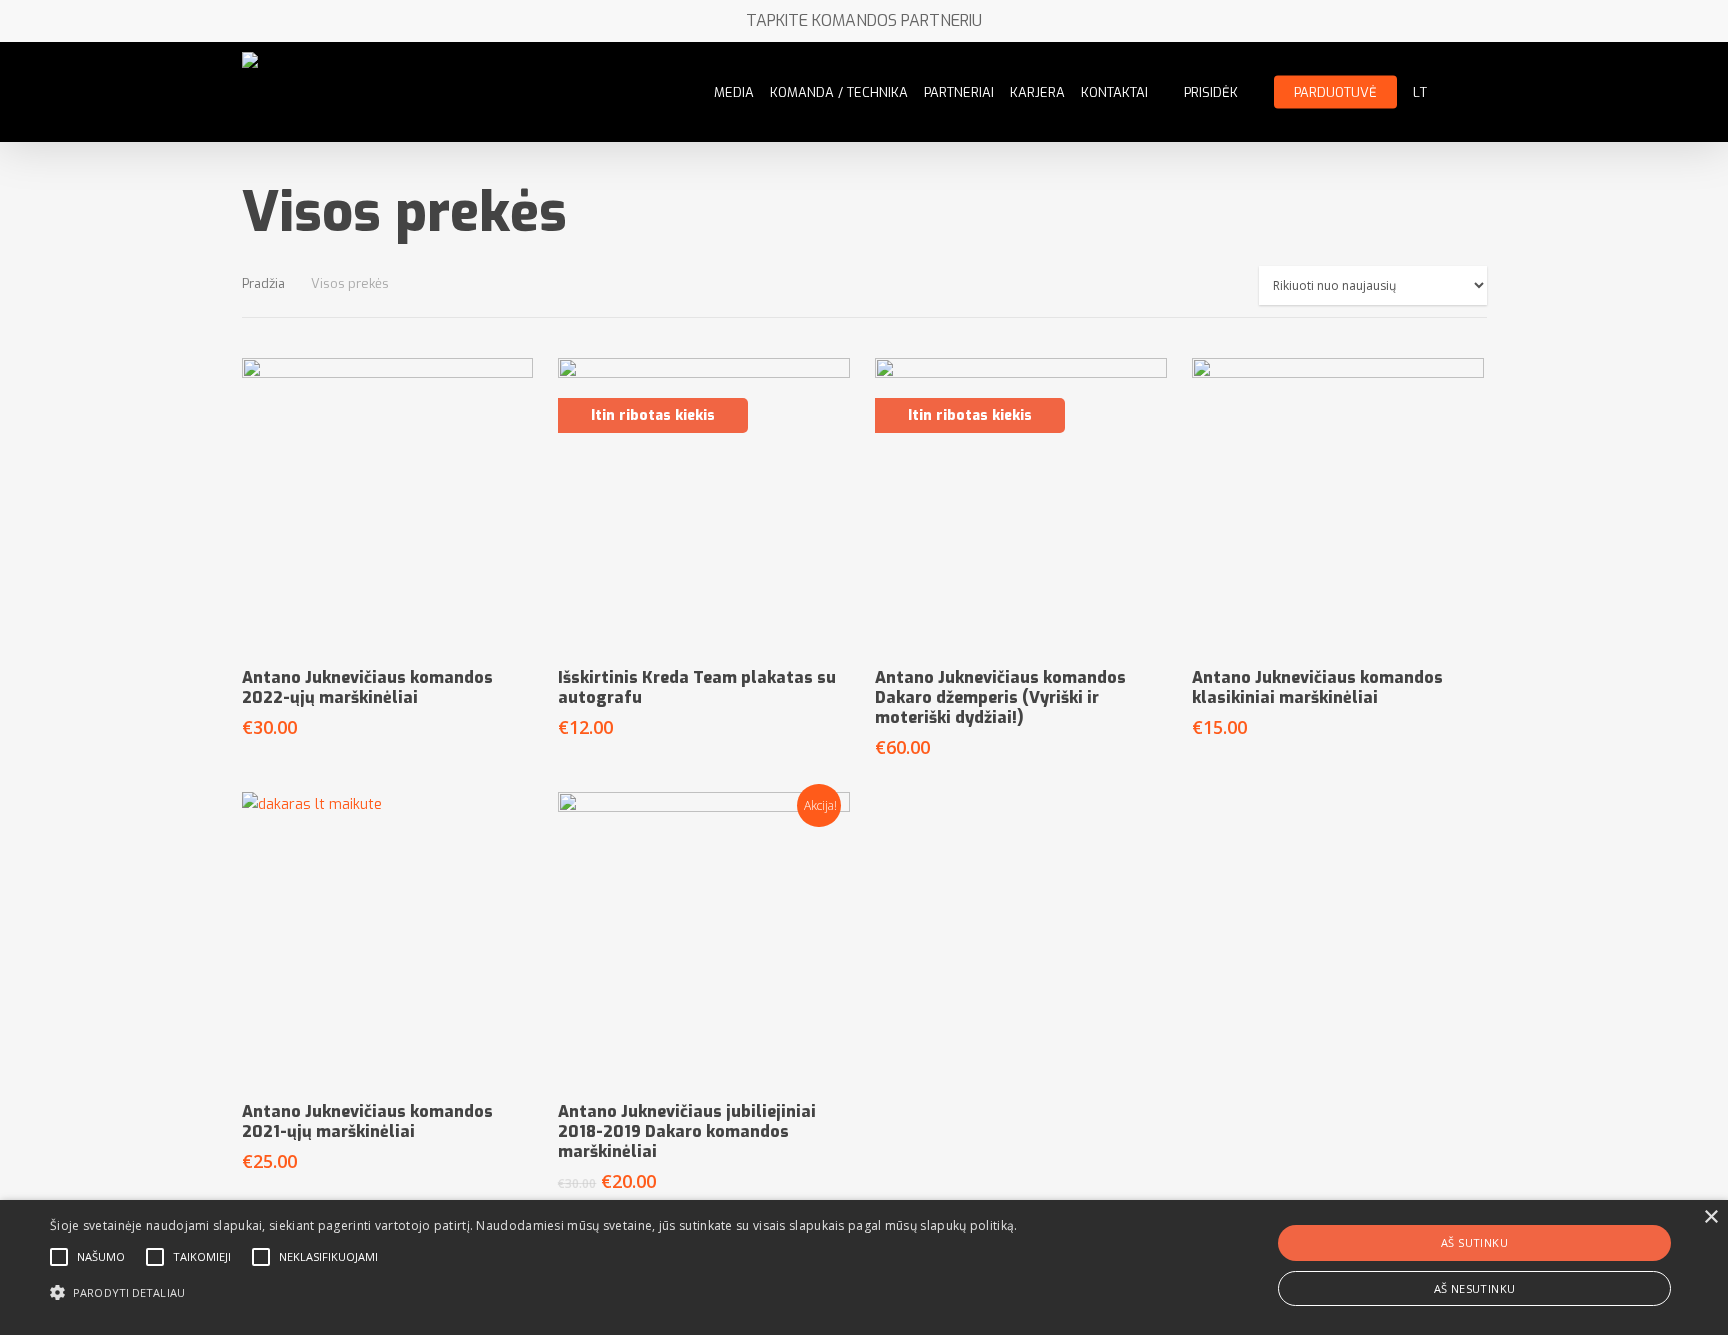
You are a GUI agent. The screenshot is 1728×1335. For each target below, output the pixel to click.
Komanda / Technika (839, 92)
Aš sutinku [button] (1474, 1242)
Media (734, 92)
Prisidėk (1211, 92)
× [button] (1710, 1217)
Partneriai (959, 92)
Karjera (1037, 92)
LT (1420, 92)
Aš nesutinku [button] (1475, 1288)
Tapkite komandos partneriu (864, 20)
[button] (534, 1293)
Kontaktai (1114, 92)
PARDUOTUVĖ (1335, 92)
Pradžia (263, 283)
